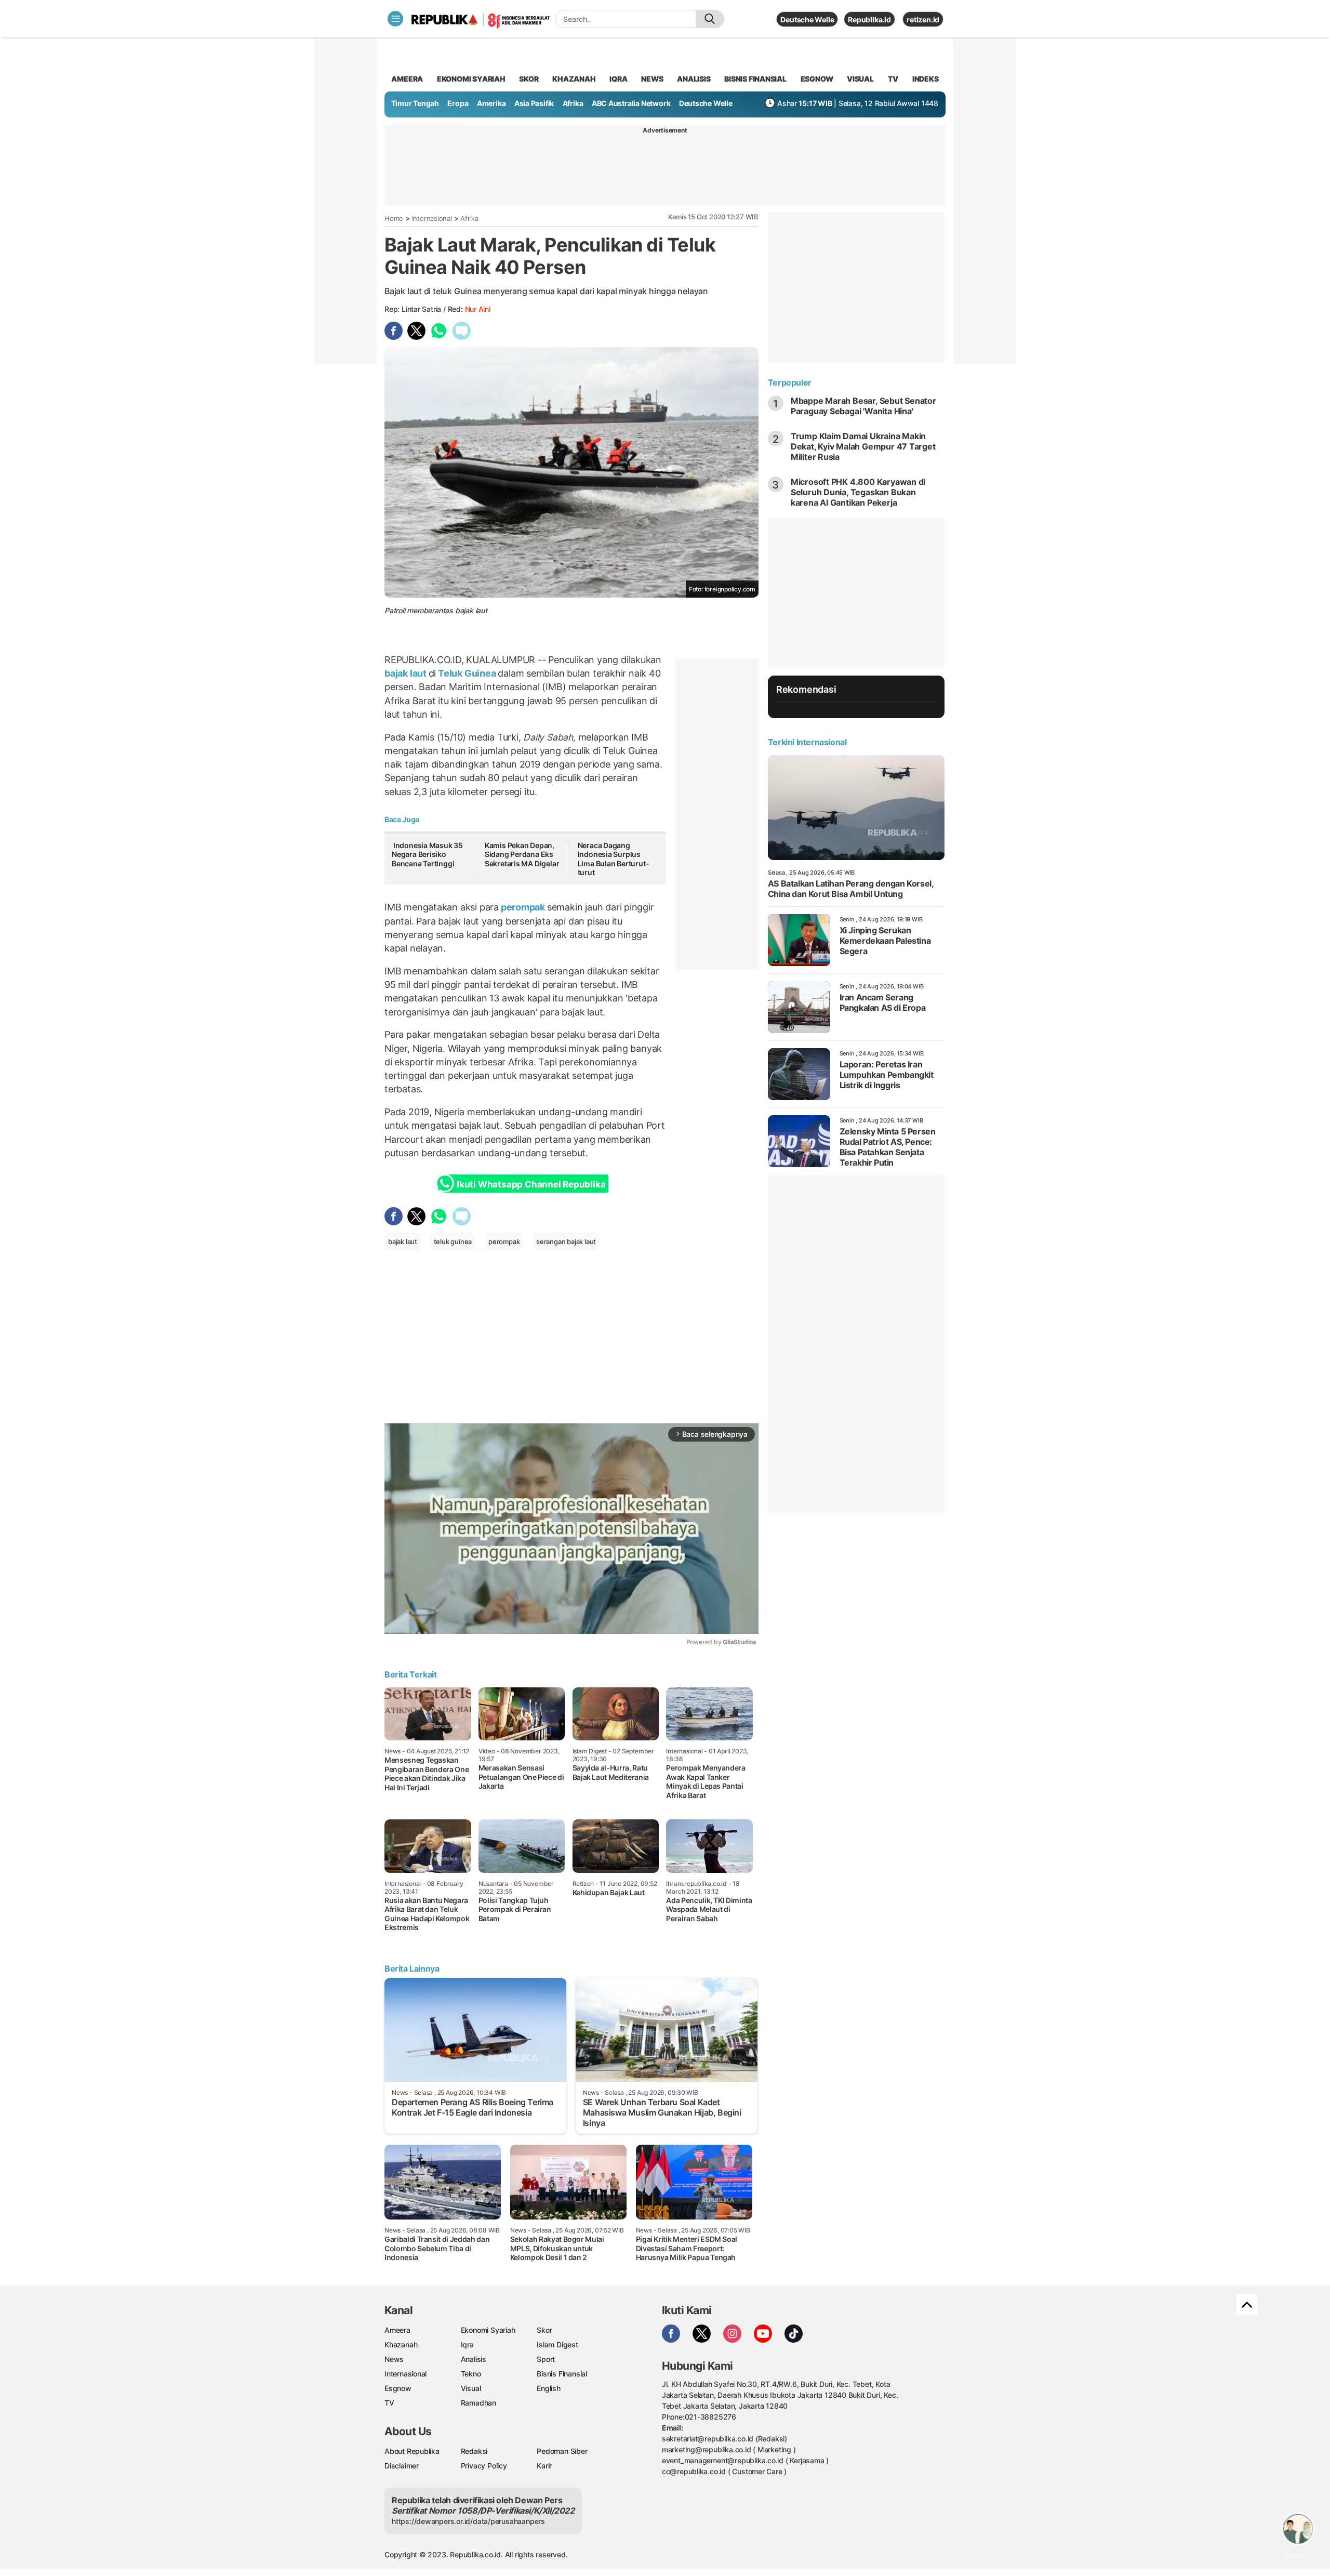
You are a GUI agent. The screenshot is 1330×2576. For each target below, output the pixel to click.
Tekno (471, 2374)
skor (529, 79)
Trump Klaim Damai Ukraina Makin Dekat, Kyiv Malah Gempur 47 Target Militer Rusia (863, 446)
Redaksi (474, 2451)
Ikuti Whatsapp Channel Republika (531, 1184)
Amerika (491, 103)
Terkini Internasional (807, 742)
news (652, 79)
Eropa (458, 103)
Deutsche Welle (807, 19)
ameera (407, 79)
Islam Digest (557, 2344)
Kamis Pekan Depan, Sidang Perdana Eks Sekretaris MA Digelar (522, 854)
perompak (523, 907)
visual (860, 79)
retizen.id (923, 19)
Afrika (573, 103)
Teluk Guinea (467, 673)
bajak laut (407, 673)
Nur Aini (478, 309)
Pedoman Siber (562, 2451)
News (394, 2359)
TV (893, 79)
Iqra (467, 2344)
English (549, 2388)
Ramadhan (478, 2403)
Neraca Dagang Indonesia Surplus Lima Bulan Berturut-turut (614, 859)
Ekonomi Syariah (471, 79)
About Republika (412, 2451)
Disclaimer (402, 2466)
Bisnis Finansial (755, 79)
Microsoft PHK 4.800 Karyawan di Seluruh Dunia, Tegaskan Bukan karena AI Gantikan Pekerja (858, 492)
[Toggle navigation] (395, 19)
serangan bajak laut (566, 1241)
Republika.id (869, 19)
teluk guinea (453, 1241)
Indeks (926, 79)
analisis (694, 79)
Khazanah (401, 2344)
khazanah (574, 79)
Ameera (397, 2330)
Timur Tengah (415, 103)
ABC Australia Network (631, 103)
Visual (471, 2388)
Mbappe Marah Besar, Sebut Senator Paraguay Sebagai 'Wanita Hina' (863, 406)
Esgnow (398, 2388)
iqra (618, 79)
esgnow (817, 79)
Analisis (474, 2359)
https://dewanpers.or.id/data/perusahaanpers (468, 2521)
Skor (544, 2330)
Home (394, 218)
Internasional (432, 218)
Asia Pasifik (534, 103)
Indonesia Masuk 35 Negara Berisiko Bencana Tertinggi (427, 854)
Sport (546, 2359)
